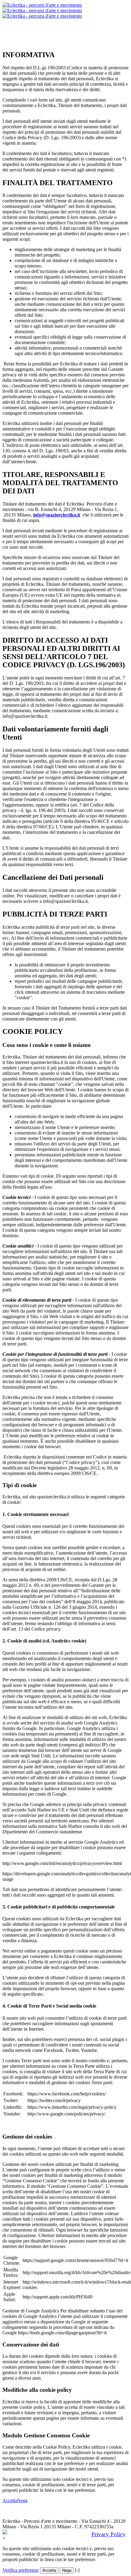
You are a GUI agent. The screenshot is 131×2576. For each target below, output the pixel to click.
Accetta (10, 2500)
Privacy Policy (108, 2534)
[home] (42, 10)
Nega (22, 2500)
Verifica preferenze (21, 2570)
